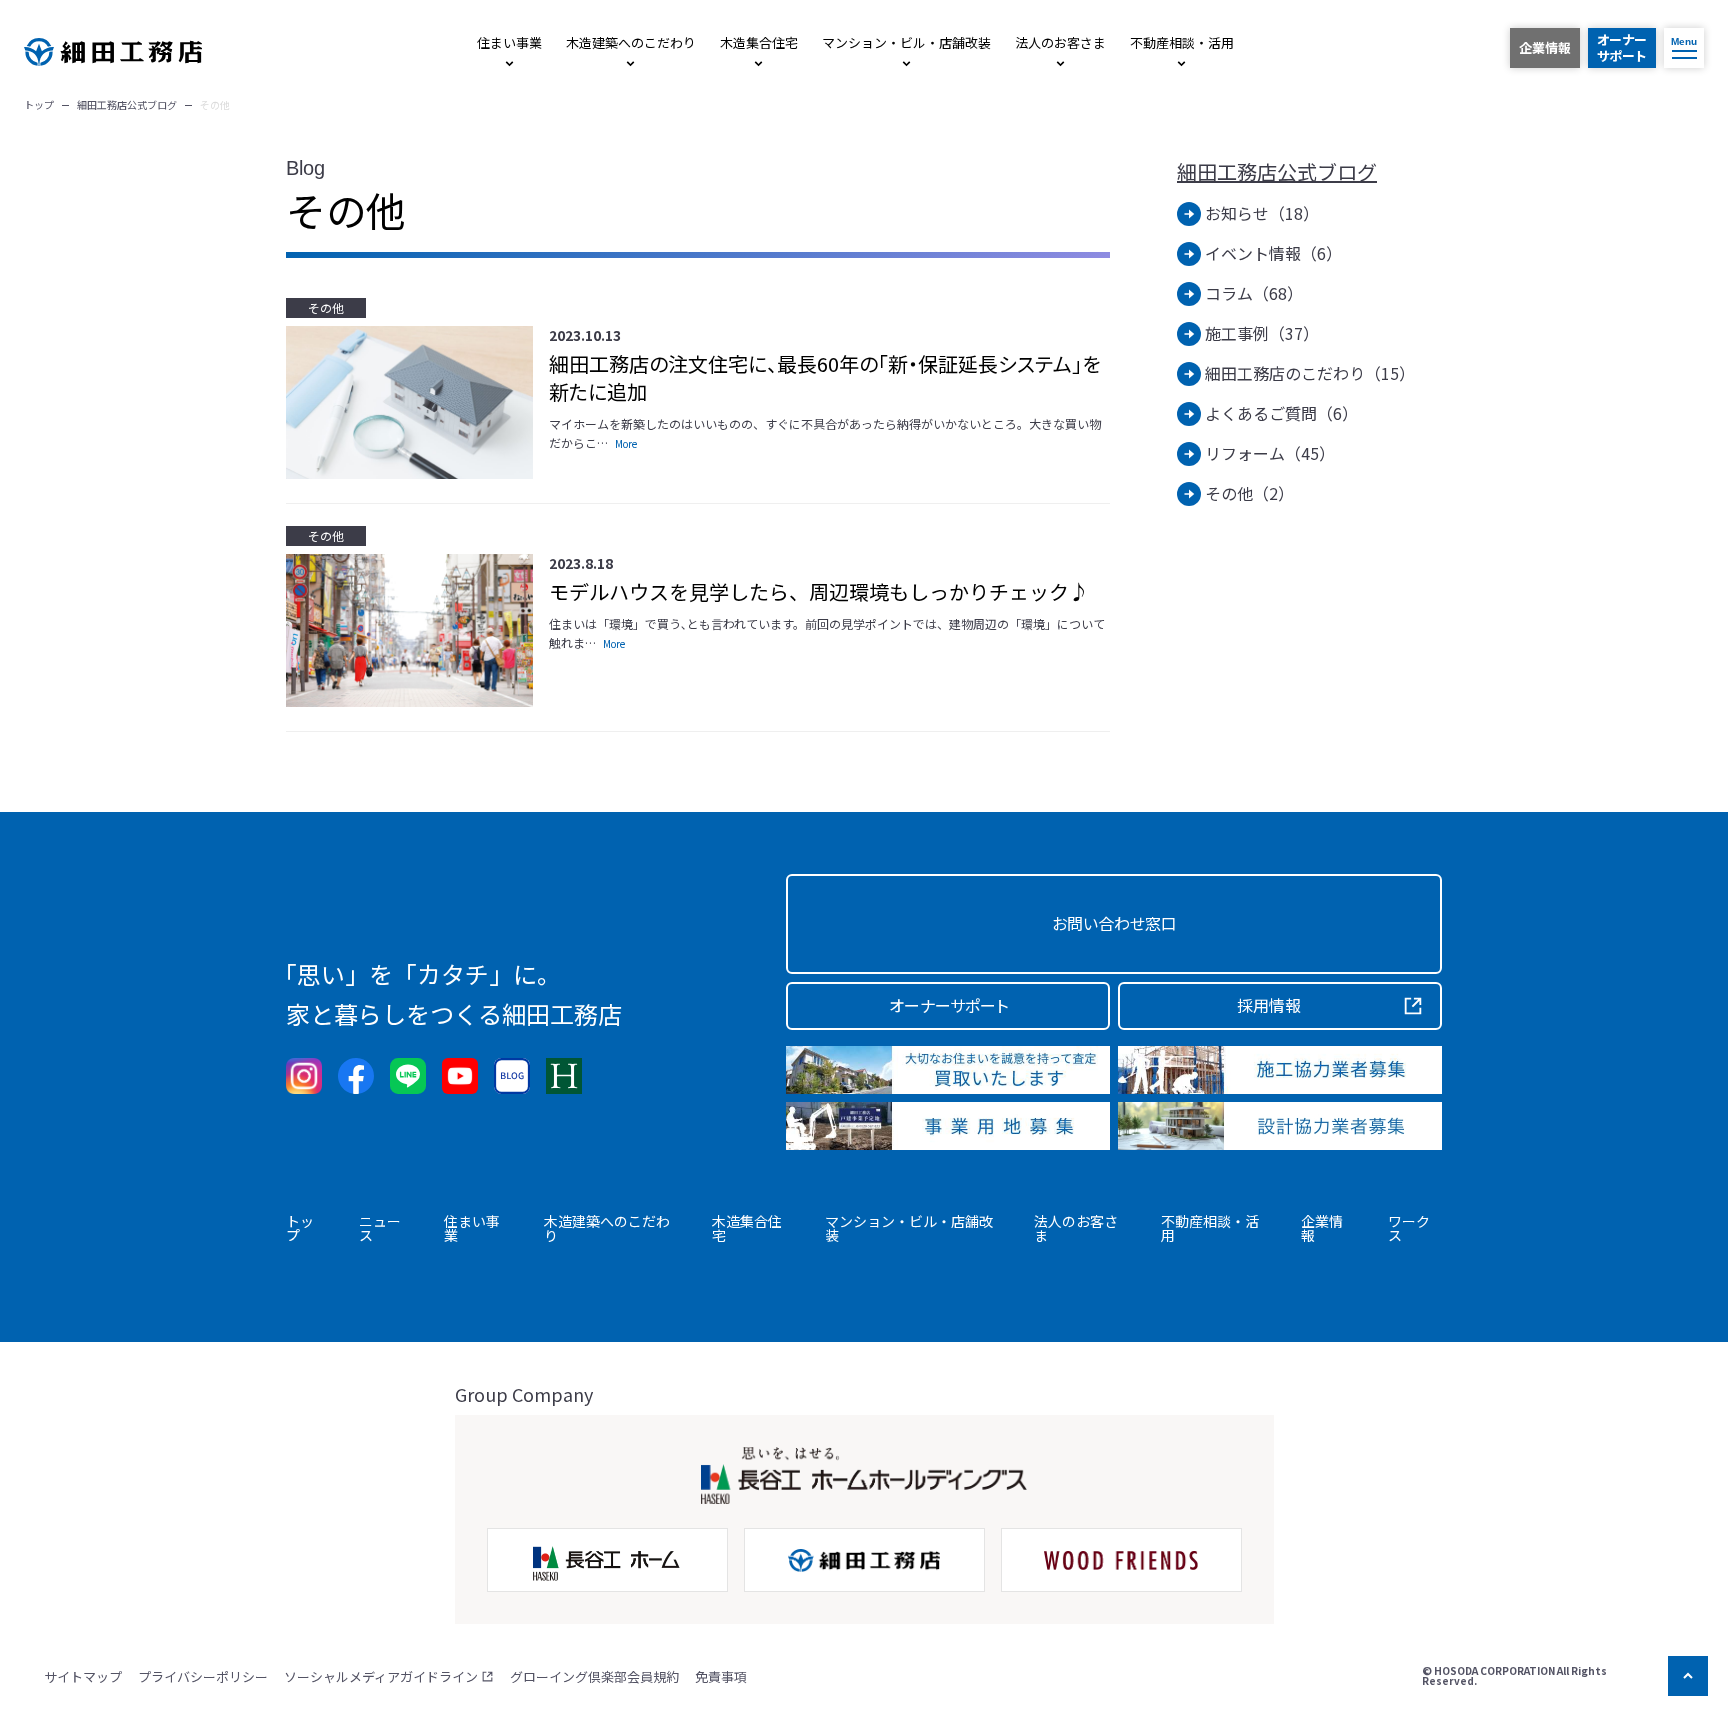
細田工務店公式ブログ (1277, 172)
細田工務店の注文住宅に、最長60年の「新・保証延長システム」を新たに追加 (824, 377)
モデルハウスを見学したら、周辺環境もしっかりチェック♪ (819, 591)
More (626, 443)
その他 (326, 307)
